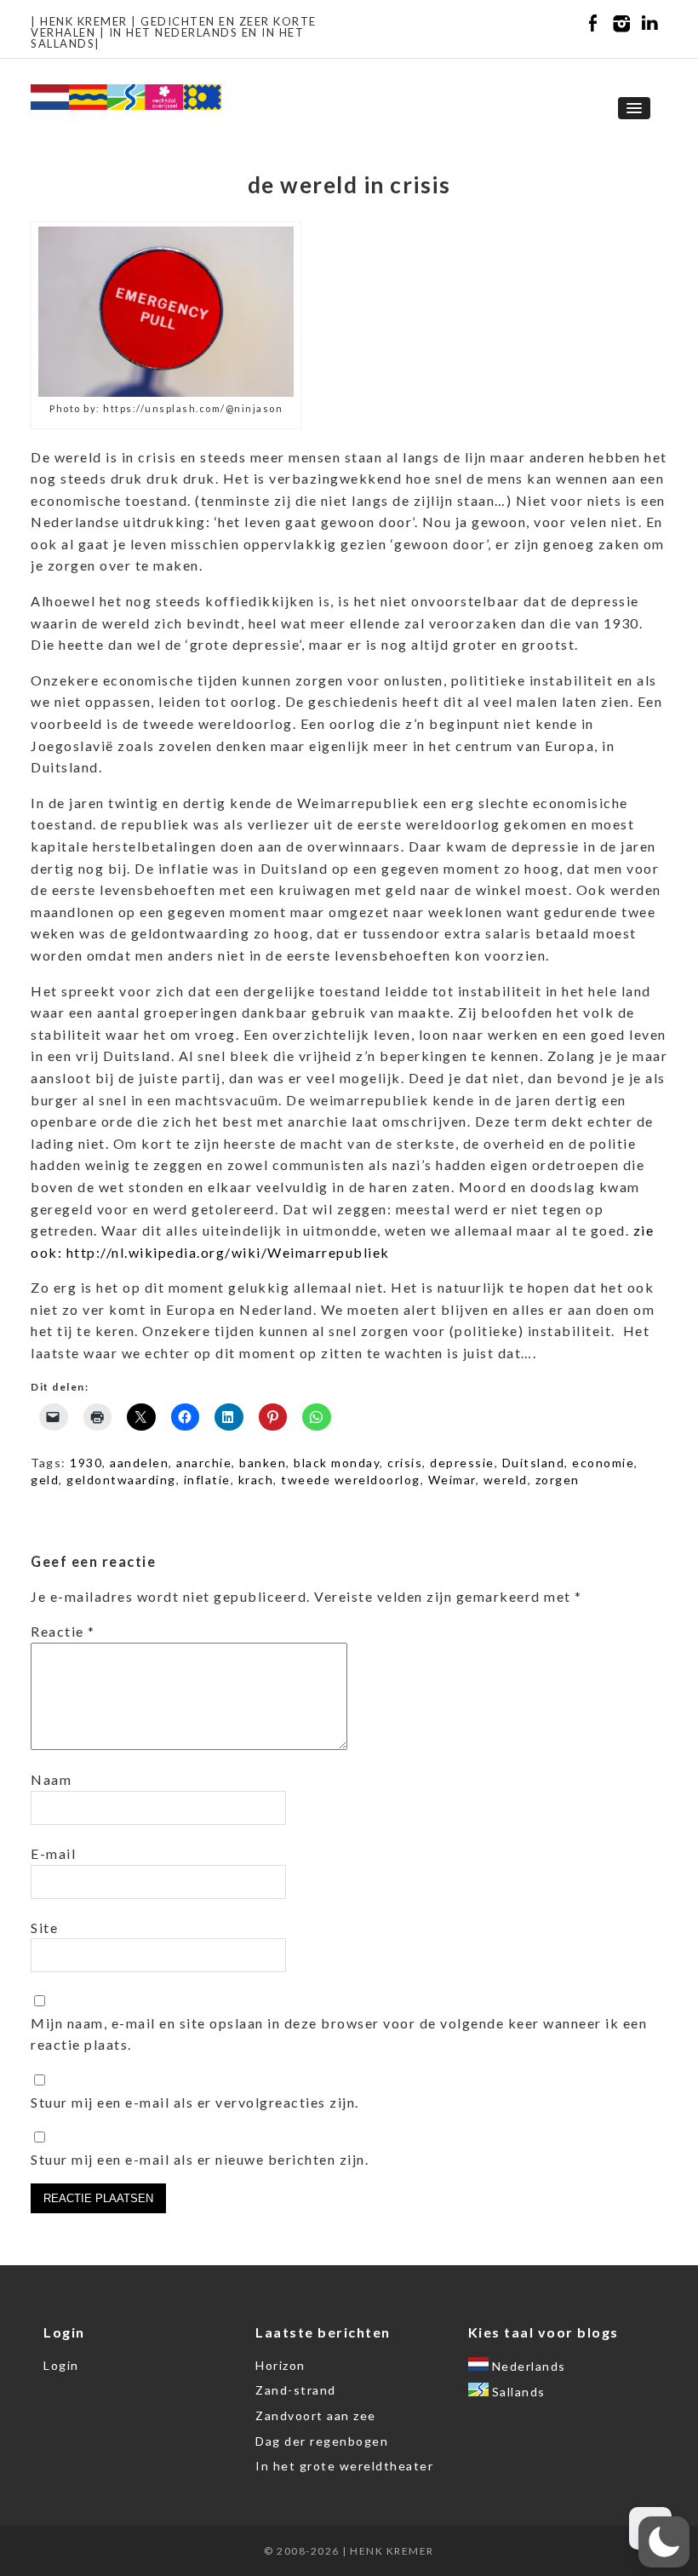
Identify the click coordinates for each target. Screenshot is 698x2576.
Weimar (452, 1480)
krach (256, 1480)
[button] (664, 2542)
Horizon (280, 2365)
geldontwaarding (121, 1480)
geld (45, 1480)
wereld (506, 1480)
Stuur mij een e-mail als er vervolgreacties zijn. (195, 2102)
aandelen (139, 1463)
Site (44, 1928)
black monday (337, 1463)
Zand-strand (296, 2390)
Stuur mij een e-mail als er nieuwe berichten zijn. (200, 2159)
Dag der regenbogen (322, 2441)
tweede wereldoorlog (351, 1480)
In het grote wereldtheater (344, 2466)
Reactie (63, 1631)
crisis (405, 1463)
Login (61, 2365)
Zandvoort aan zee (316, 2415)
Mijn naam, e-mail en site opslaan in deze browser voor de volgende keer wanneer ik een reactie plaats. (339, 2034)
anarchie (204, 1463)
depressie (462, 1463)
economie (603, 1463)
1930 (86, 1463)
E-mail (53, 1853)
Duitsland (534, 1463)
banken (263, 1463)
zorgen (558, 1480)
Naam (51, 1779)
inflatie (207, 1480)
